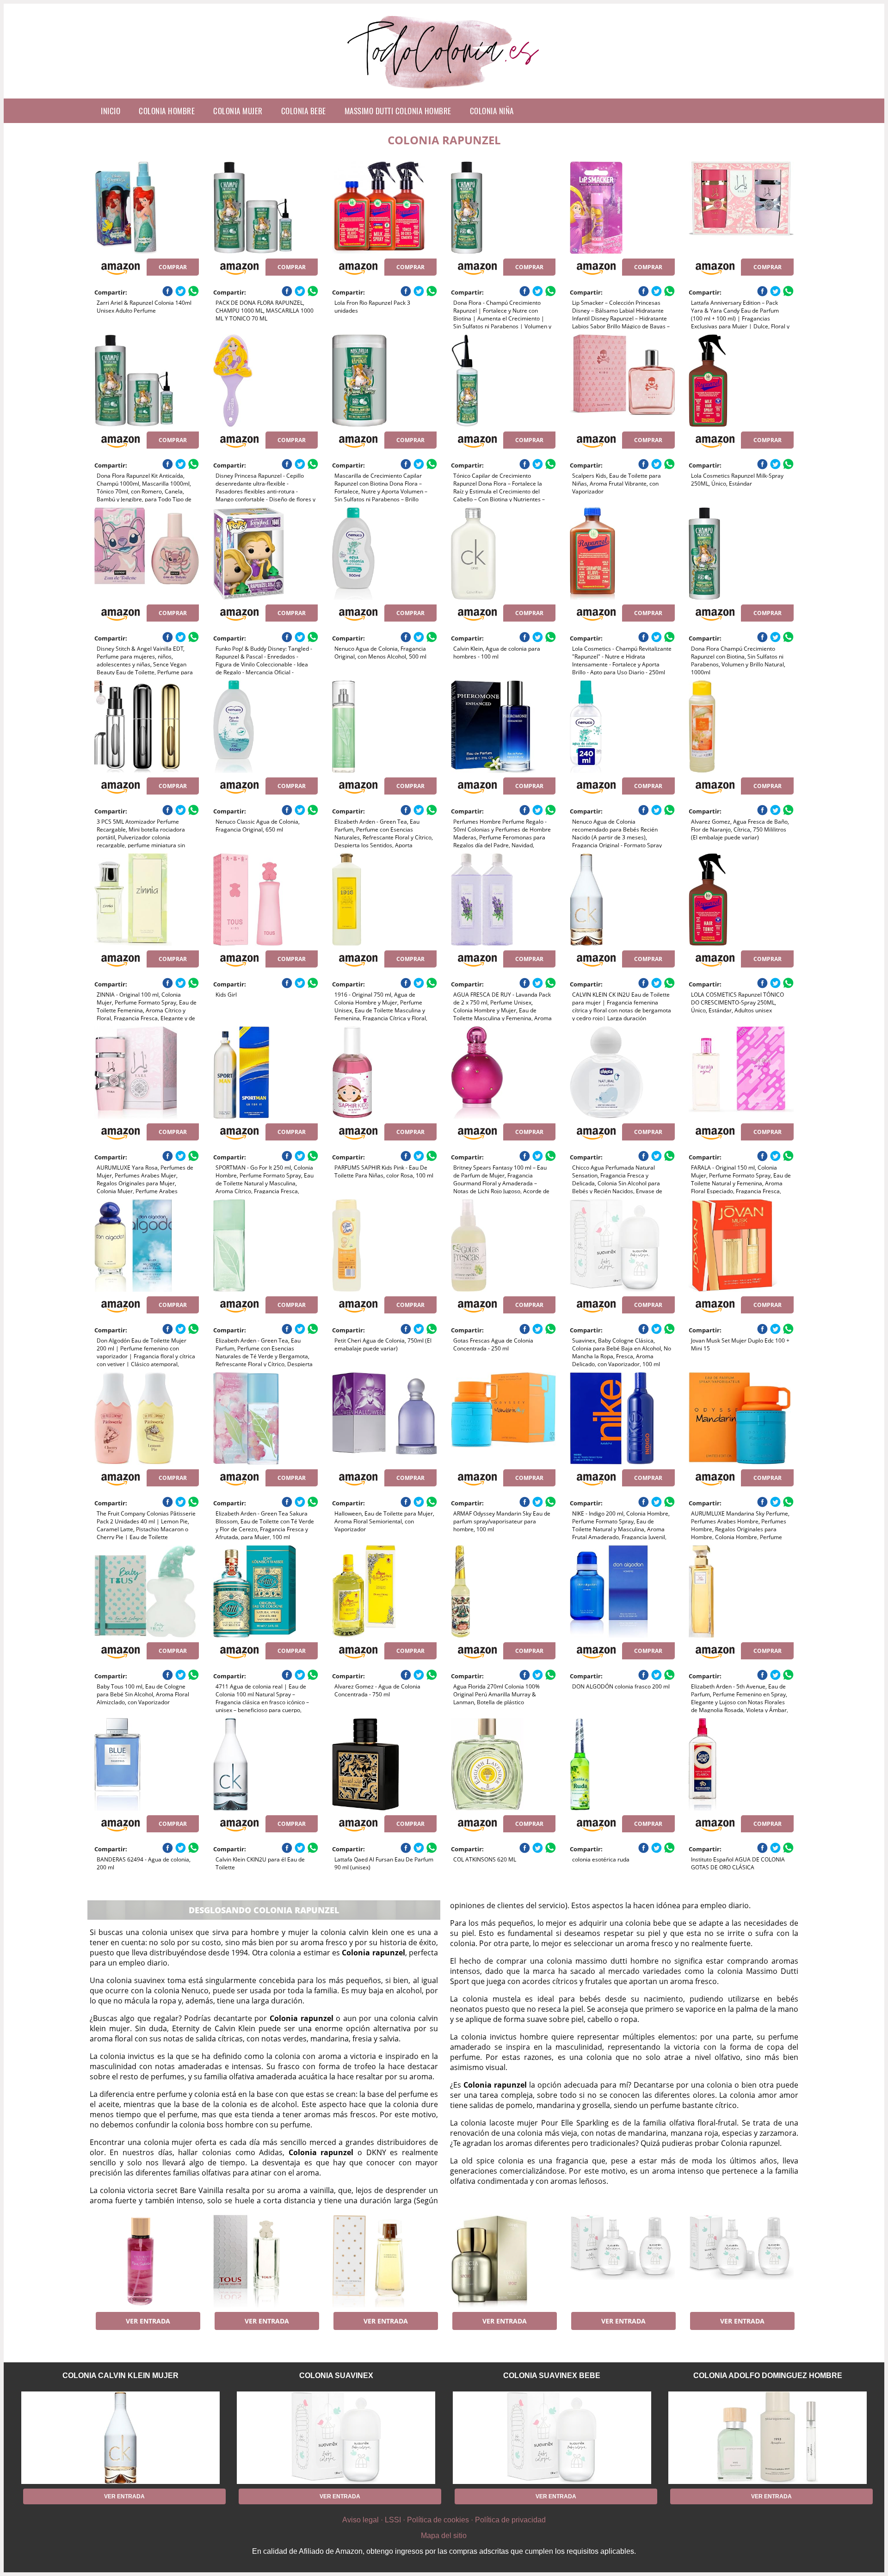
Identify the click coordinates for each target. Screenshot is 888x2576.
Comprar (173, 267)
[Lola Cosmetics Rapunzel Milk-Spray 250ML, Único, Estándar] (741, 381)
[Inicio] (444, 91)
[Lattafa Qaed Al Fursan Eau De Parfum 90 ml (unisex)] (384, 1764)
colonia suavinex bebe (552, 2376)
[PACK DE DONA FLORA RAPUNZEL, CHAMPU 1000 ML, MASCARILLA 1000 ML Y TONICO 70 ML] (265, 208)
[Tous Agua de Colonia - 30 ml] (265, 2261)
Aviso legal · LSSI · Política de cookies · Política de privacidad (444, 2520)
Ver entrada (148, 2321)
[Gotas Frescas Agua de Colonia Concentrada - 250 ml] (503, 1245)
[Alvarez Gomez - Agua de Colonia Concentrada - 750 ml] (384, 1591)
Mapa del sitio (444, 2536)
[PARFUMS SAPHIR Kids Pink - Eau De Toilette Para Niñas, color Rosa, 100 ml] (384, 1072)
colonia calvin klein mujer (120, 2376)
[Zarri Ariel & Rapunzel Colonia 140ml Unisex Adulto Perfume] (147, 208)
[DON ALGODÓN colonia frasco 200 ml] (622, 1591)
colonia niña (492, 111)
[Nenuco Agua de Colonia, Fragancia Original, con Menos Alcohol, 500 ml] (384, 554)
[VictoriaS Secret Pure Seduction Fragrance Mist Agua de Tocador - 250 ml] (147, 2261)
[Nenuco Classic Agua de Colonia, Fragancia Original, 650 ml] (265, 727)
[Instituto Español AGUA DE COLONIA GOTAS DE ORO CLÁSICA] (741, 1764)
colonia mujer (238, 111)
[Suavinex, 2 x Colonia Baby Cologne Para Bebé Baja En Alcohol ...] (622, 2261)
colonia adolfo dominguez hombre (768, 2376)
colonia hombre (167, 111)
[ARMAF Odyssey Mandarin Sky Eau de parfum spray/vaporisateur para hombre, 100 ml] (503, 1418)
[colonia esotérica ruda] (622, 1764)
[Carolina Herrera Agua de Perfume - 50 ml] (384, 2261)
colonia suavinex (336, 2376)
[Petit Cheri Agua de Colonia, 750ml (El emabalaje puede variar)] (384, 1245)
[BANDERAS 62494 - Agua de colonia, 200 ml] (147, 1764)
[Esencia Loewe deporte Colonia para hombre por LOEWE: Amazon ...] (503, 2261)
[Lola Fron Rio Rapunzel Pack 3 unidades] (384, 208)
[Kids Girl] (265, 900)
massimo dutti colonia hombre (398, 111)
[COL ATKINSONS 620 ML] (503, 1764)
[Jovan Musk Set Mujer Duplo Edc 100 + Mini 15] (741, 1245)
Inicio (111, 111)
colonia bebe (304, 111)
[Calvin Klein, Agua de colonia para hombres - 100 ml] (503, 554)
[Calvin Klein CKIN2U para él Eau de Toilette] (265, 1764)
